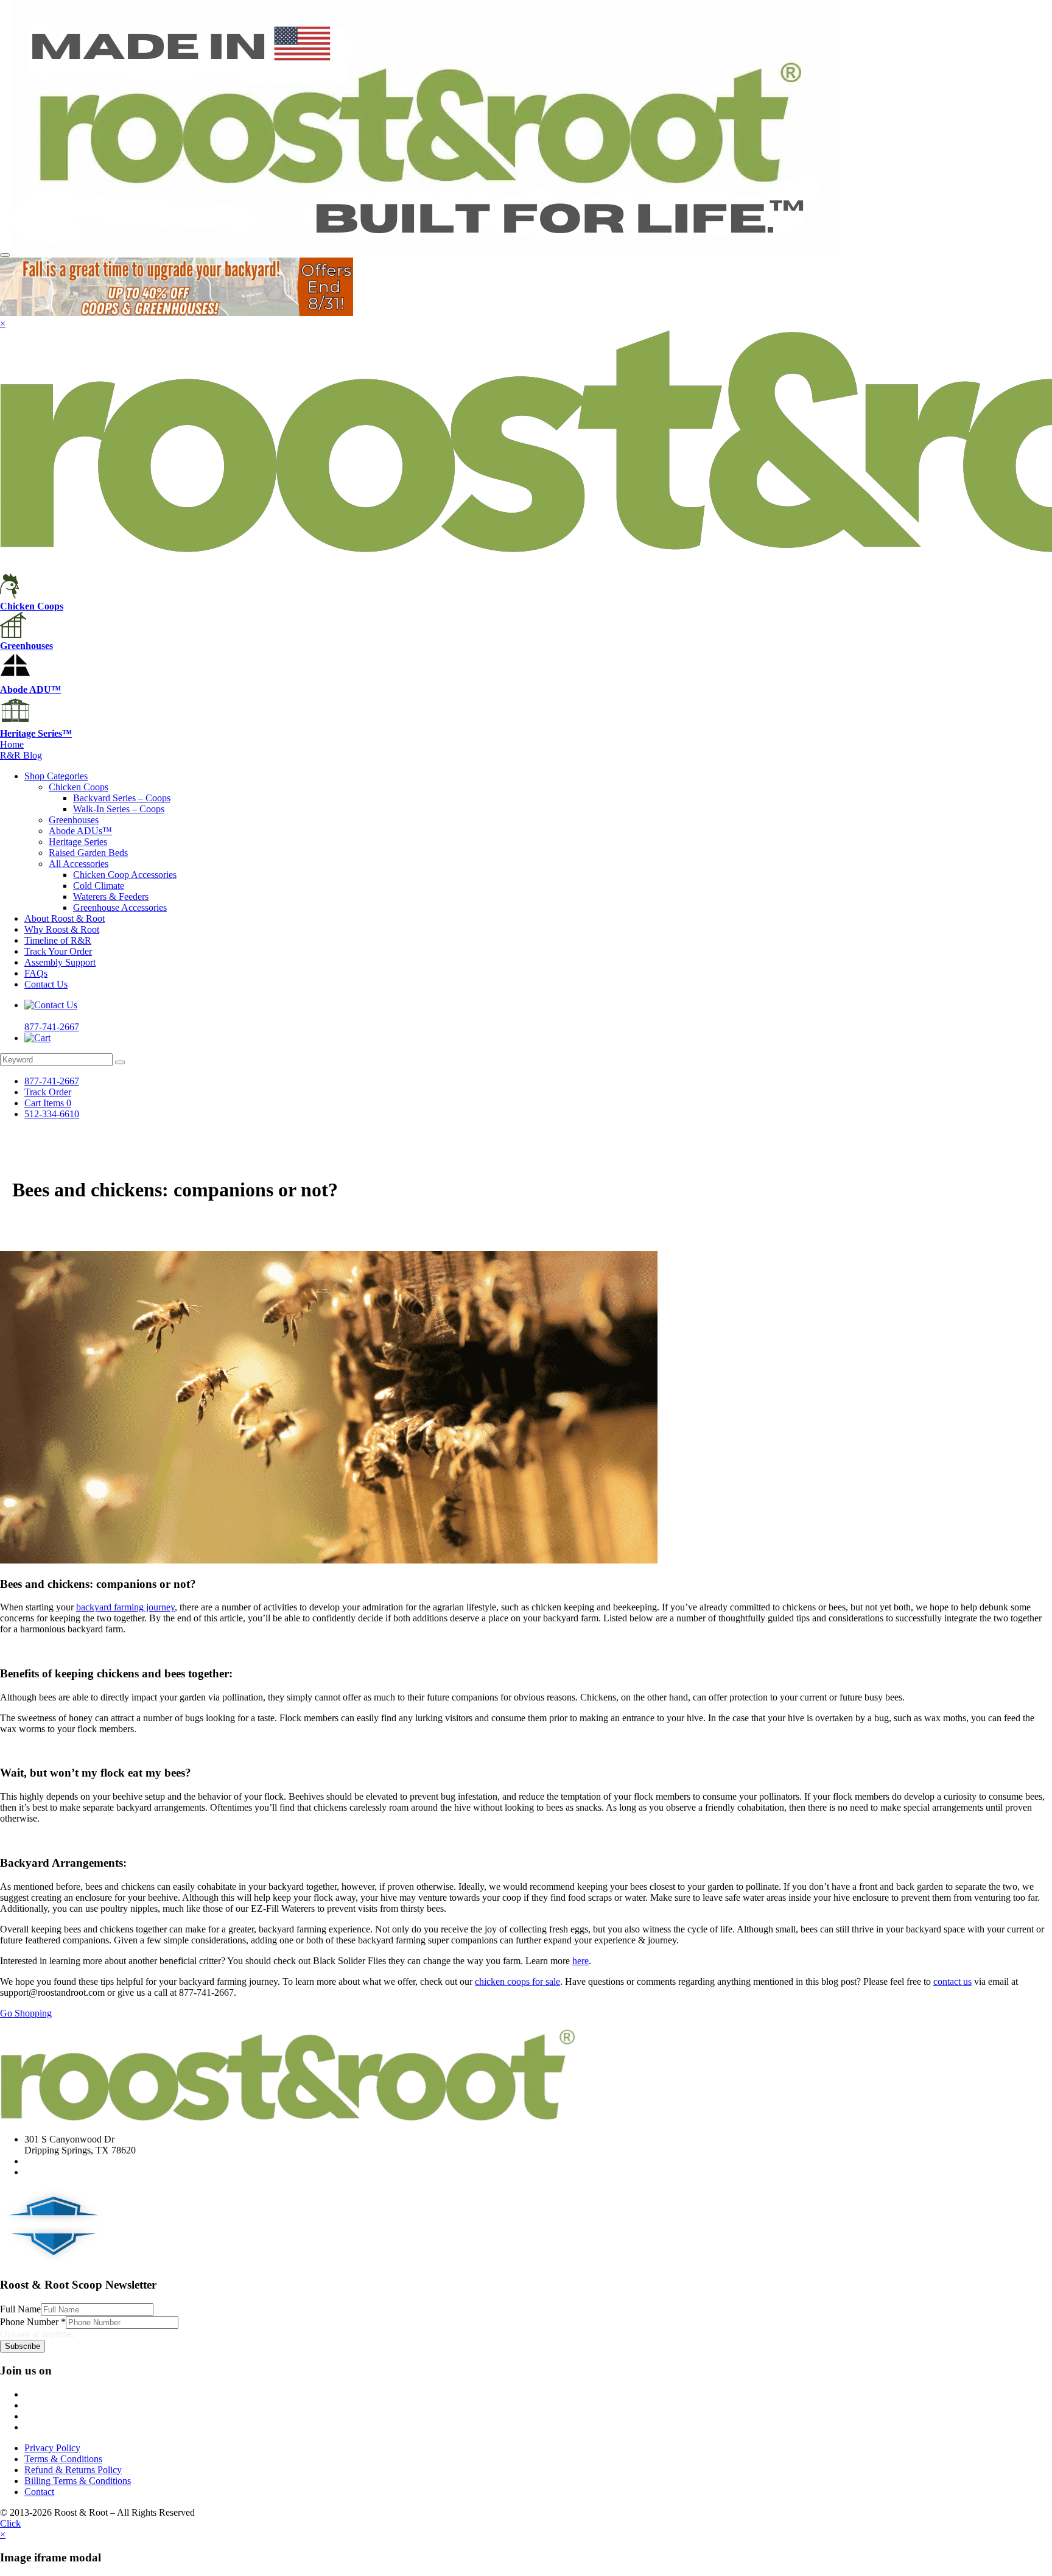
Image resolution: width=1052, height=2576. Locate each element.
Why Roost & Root (62, 929)
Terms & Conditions (63, 2459)
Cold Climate (99, 886)
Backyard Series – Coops (122, 798)
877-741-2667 (52, 1081)
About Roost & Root (65, 918)
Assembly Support (60, 962)
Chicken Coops (79, 787)
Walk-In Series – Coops (119, 809)
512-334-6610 (52, 1114)
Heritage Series (78, 842)
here (580, 1961)
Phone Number (33, 2322)
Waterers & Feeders (111, 897)
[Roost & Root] (426, 252)
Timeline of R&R (58, 940)
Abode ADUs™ (80, 831)
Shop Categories (56, 776)
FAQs (36, 973)
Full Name (20, 2309)
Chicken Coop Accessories (125, 875)
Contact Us (46, 984)
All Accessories (79, 864)
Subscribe (23, 2346)
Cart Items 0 (48, 1103)
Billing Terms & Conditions (78, 2481)
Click (10, 2523)
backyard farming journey (125, 1607)
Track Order (48, 1092)
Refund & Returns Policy (73, 2470)
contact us (952, 1981)
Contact (39, 2492)
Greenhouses (74, 820)
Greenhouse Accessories (120, 907)
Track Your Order (58, 951)
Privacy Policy (52, 2448)
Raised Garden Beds (88, 853)
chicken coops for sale (517, 1981)
